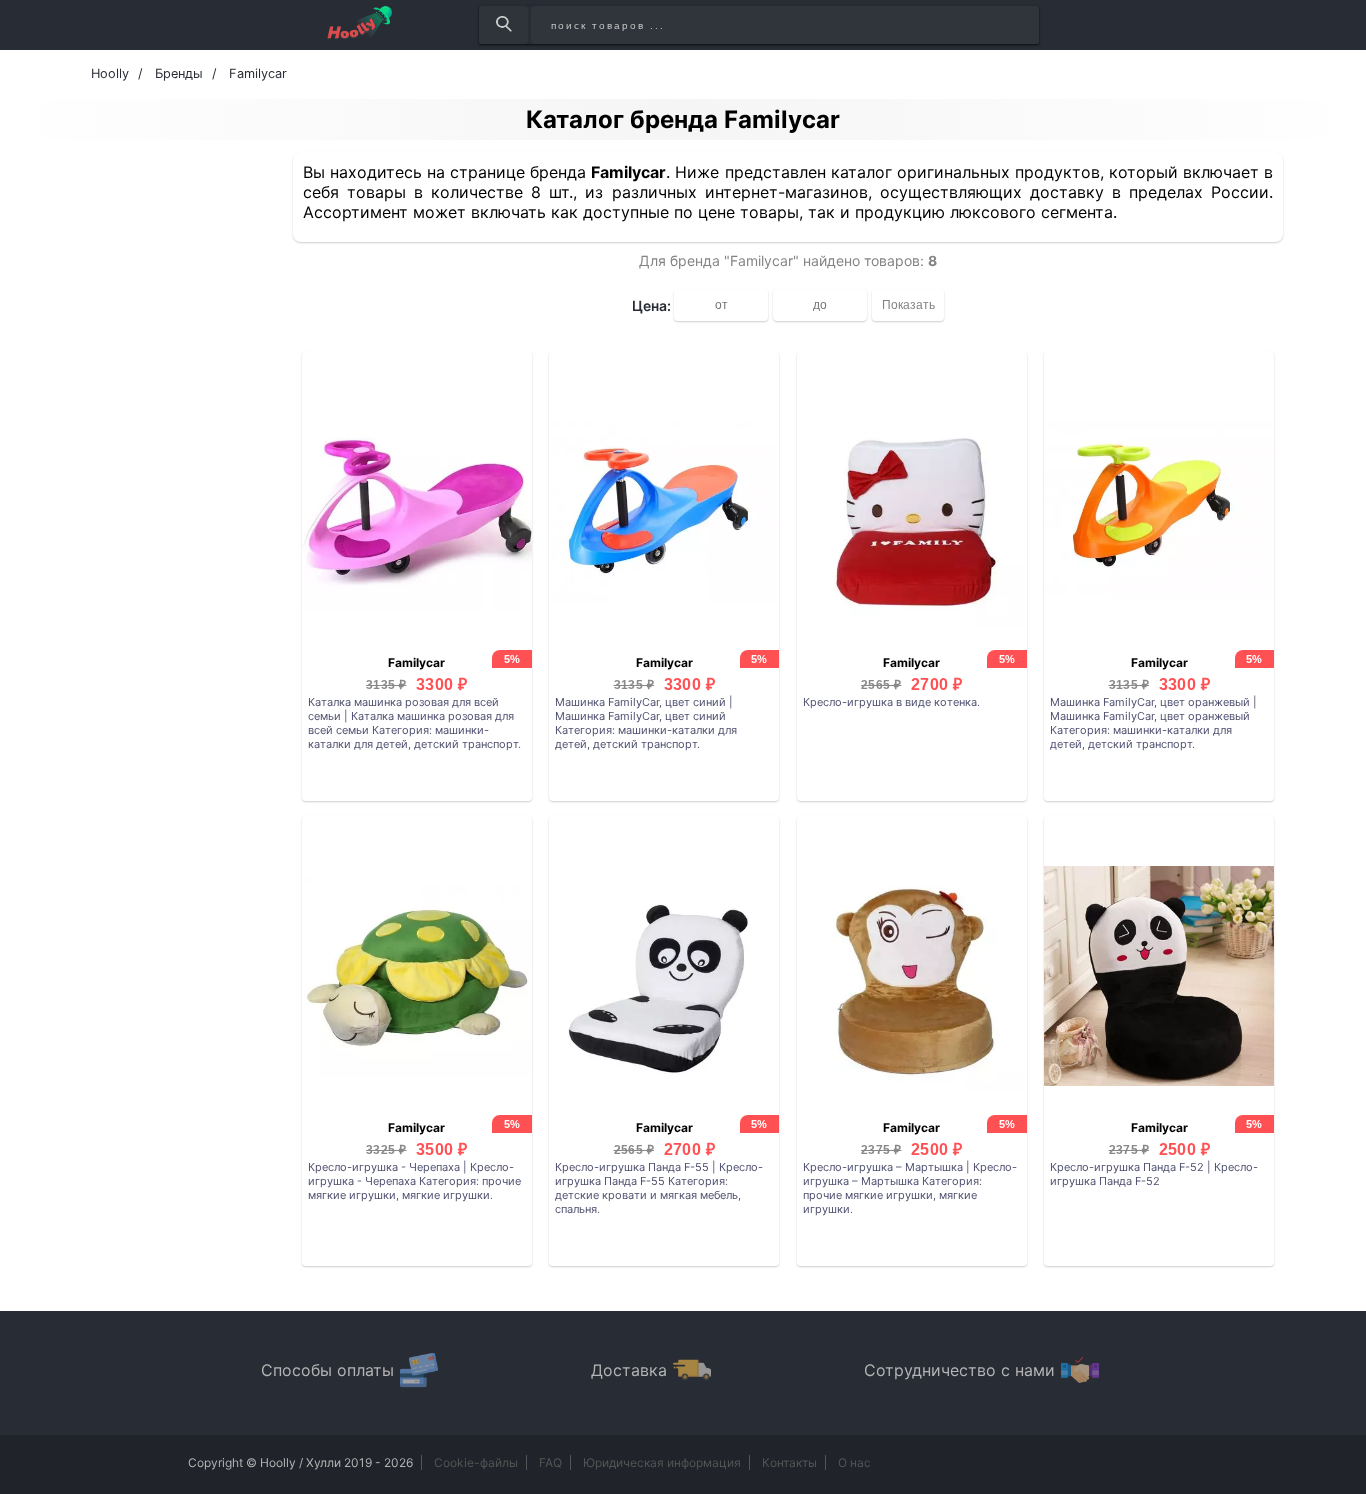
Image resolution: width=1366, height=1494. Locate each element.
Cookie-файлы (476, 1462)
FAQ (550, 1462)
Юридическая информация (662, 1462)
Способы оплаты (327, 1370)
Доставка (629, 1370)
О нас (854, 1462)
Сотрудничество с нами (959, 1370)
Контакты (789, 1462)
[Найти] (503, 25)
